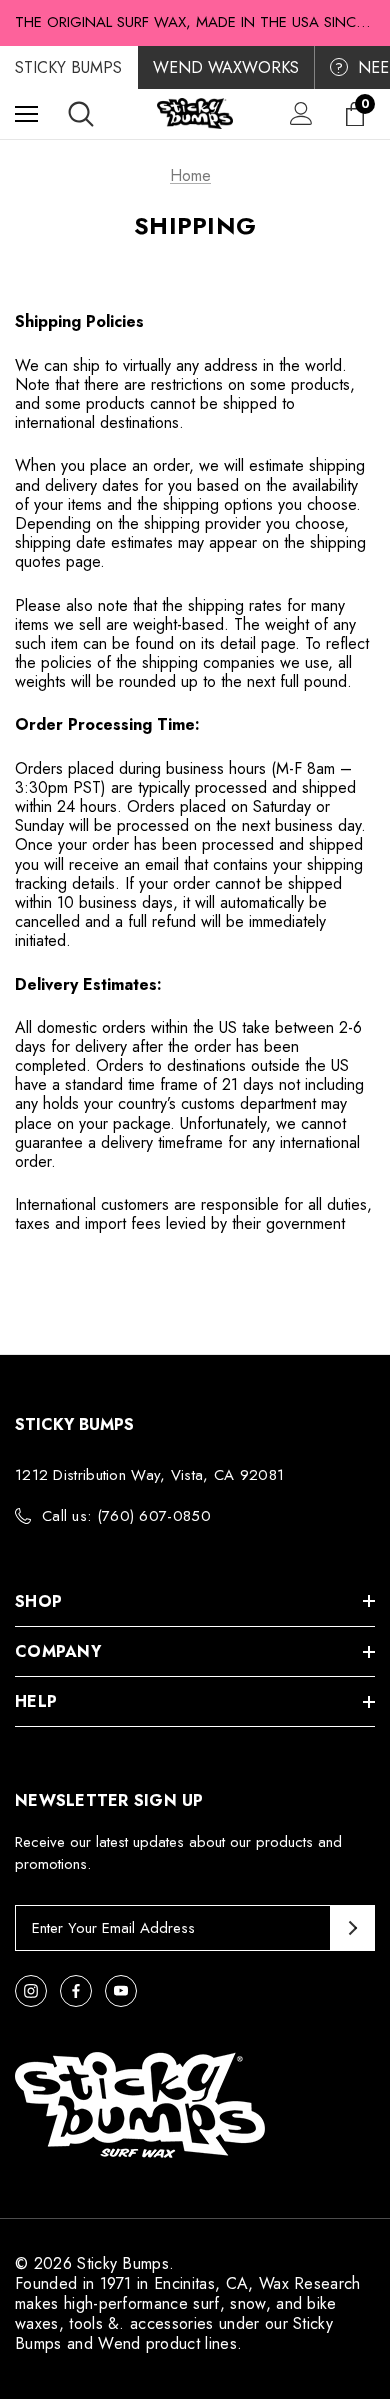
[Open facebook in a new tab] (76, 1991)
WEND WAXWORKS (226, 67)
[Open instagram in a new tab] (31, 1991)
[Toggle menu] (26, 113)
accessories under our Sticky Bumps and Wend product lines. (174, 2333)
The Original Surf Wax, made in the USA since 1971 (195, 22)
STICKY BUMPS (68, 67)
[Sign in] (301, 113)
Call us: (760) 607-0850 (126, 1516)
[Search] (81, 114)
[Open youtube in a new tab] (121, 1991)
